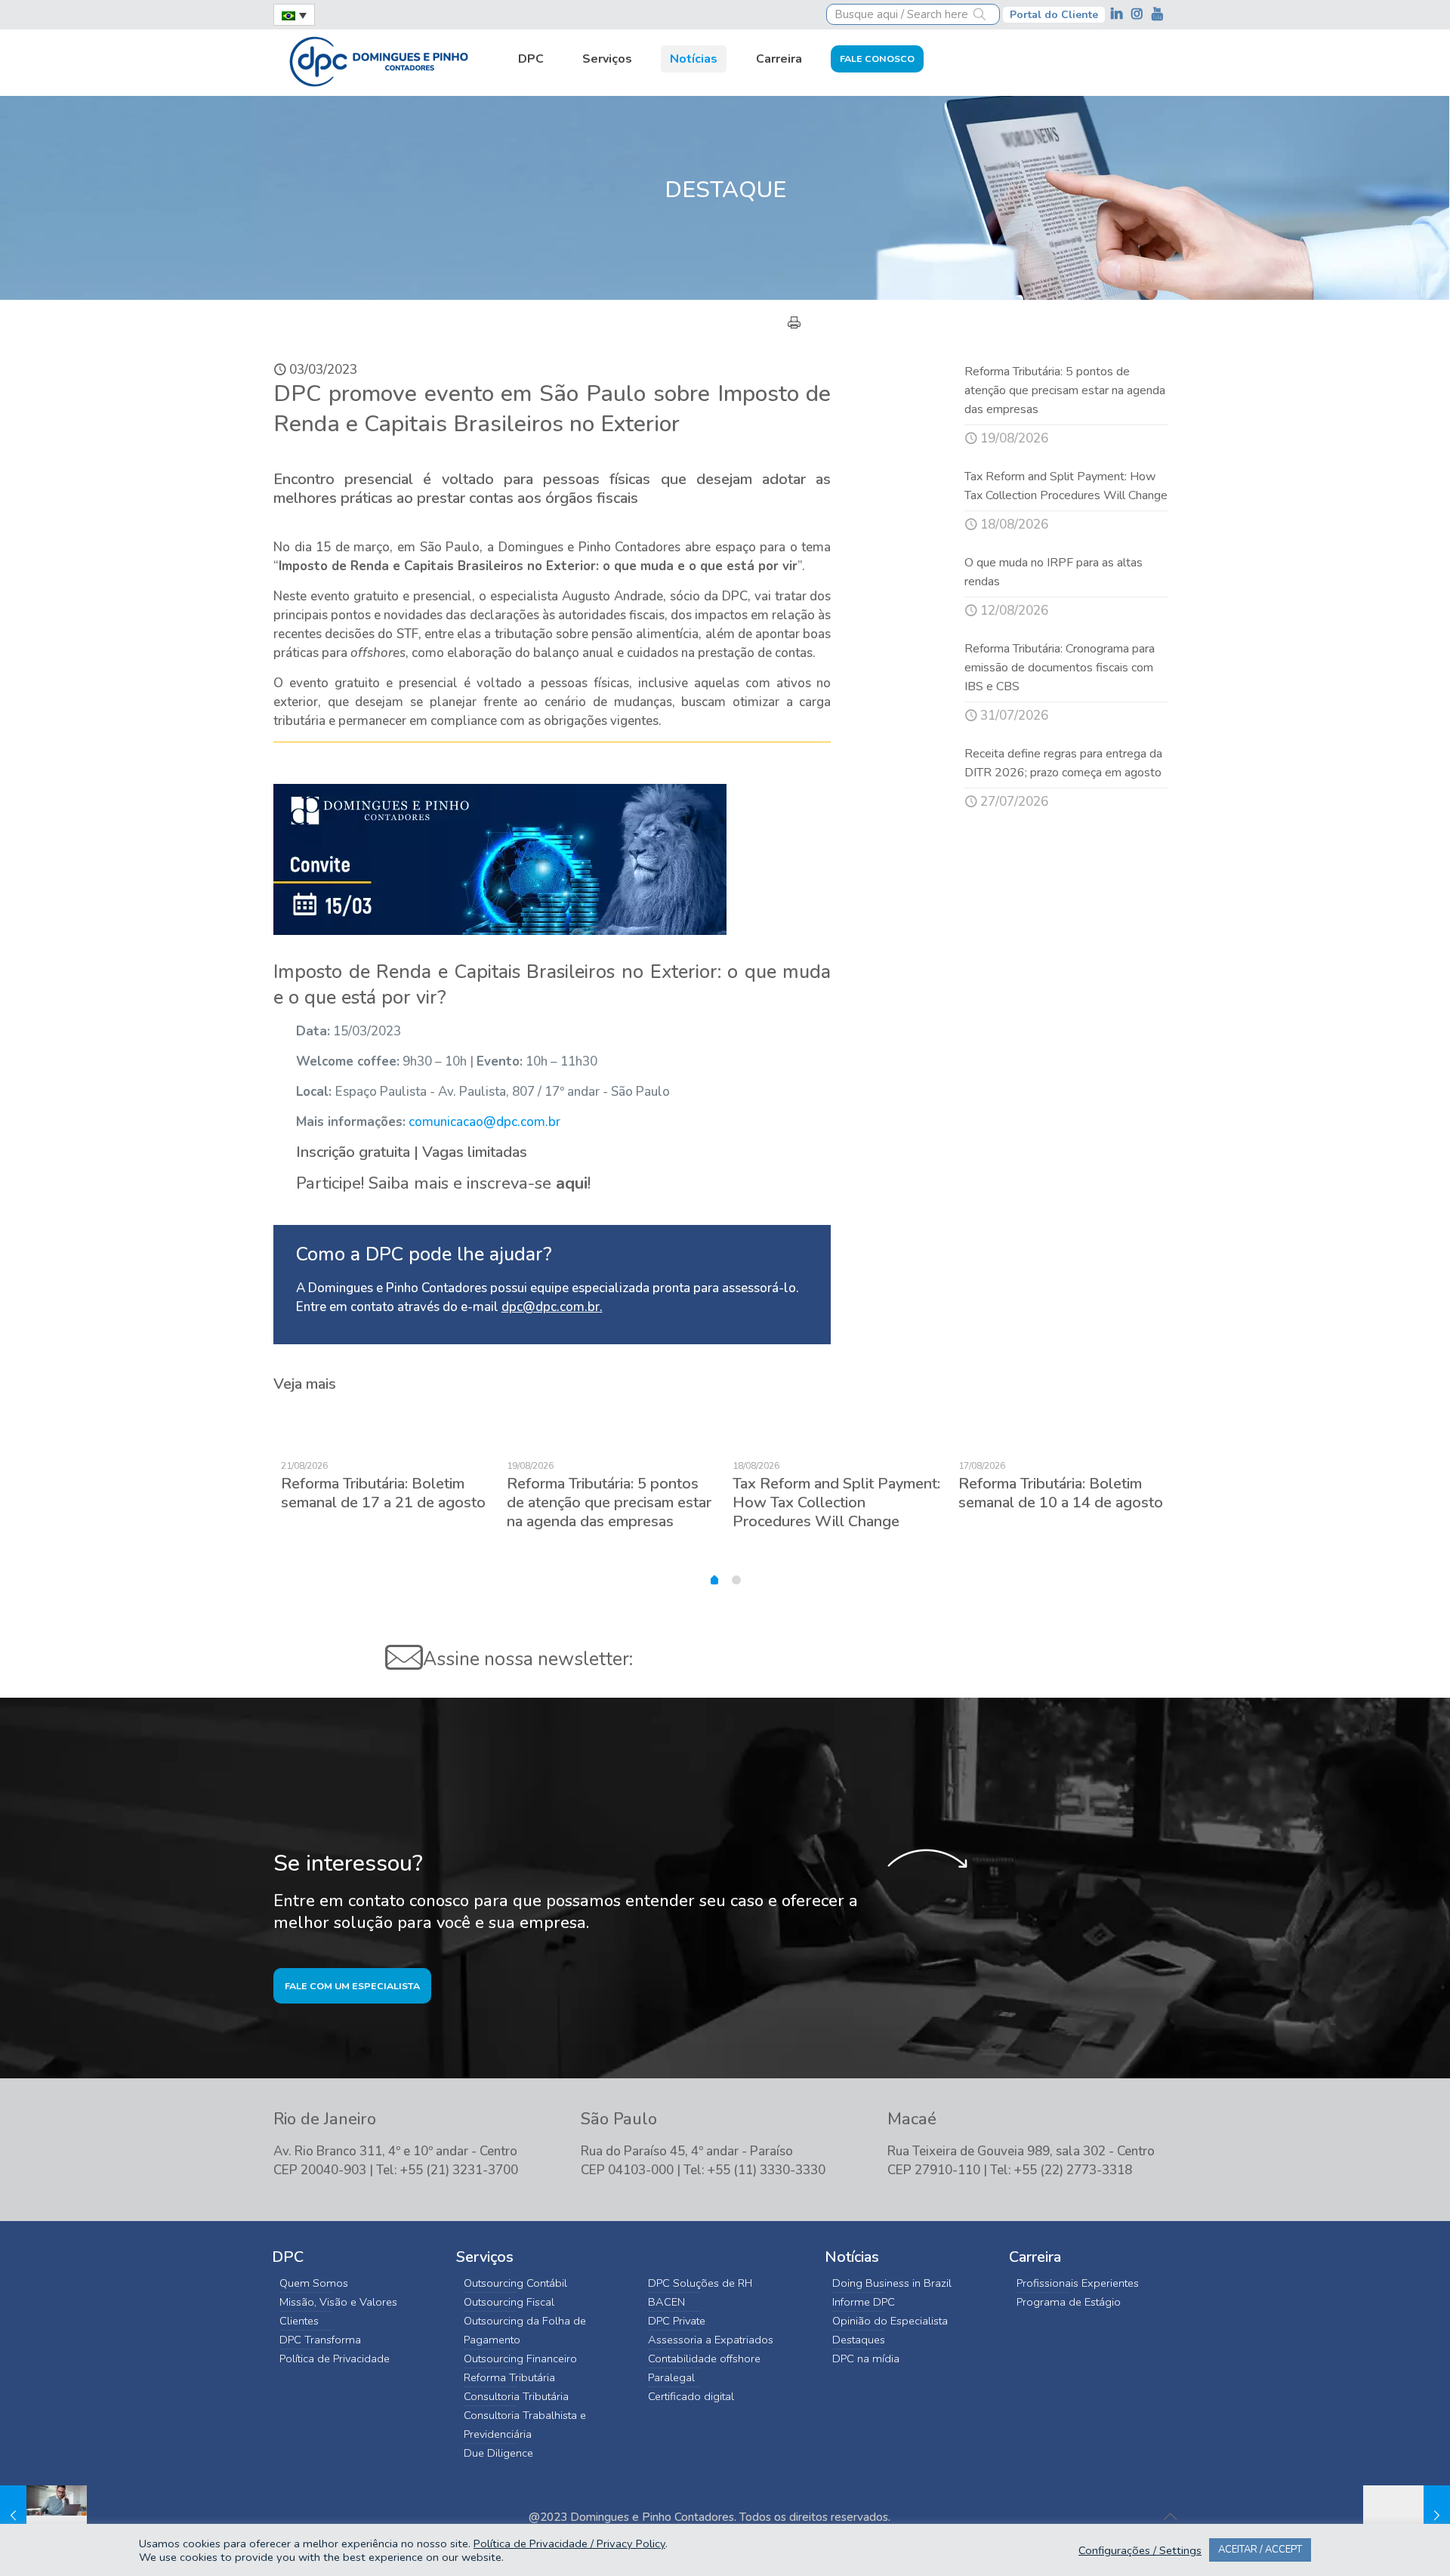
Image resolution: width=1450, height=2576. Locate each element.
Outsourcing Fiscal (509, 2302)
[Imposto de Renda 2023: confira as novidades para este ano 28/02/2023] (43, 2516)
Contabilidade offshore (704, 2359)
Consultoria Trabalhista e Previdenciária (525, 2425)
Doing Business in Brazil (892, 2283)
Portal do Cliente (1054, 15)
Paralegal (671, 2377)
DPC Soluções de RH (700, 2283)
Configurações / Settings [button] (1140, 2550)
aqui (572, 1183)
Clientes (299, 2321)
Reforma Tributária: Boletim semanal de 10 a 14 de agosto (1061, 1493)
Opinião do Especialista (890, 2321)
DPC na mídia (866, 2359)
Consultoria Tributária (516, 2396)
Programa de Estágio (1069, 2302)
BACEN (666, 2302)
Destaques (859, 2340)
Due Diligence (498, 2453)
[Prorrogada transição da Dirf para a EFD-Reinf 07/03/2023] (1407, 2516)
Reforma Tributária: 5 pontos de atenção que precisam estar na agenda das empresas (1065, 390)
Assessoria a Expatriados (711, 2340)
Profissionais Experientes (1078, 2283)
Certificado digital (691, 2396)
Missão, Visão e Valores (338, 2302)
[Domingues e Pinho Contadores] (378, 60)
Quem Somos (314, 2283)
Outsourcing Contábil (515, 2283)
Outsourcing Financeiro (520, 2359)
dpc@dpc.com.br (551, 1307)
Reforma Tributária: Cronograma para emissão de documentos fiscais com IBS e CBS (1060, 668)
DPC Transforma (320, 2340)
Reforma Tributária (509, 2377)
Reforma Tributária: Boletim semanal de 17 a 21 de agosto (383, 1493)
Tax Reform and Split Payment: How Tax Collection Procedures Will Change (836, 1502)
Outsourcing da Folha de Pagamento (525, 2330)
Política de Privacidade (335, 2359)
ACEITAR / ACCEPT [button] (1260, 2550)
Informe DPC (864, 2302)
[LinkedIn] (1118, 14)
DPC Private (677, 2321)
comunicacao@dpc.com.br (484, 1122)
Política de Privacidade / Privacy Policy (569, 2544)
